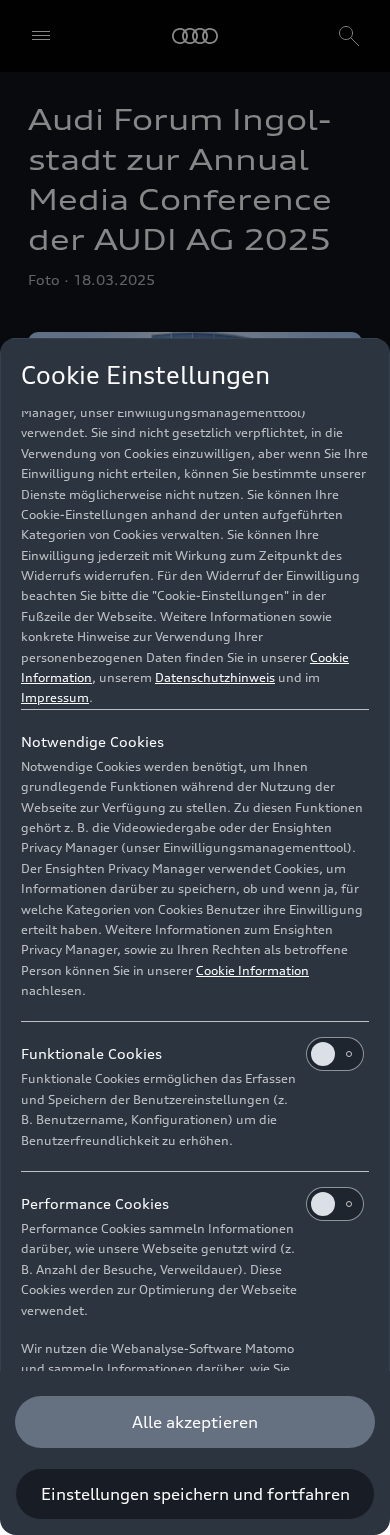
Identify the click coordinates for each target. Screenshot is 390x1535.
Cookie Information (252, 970)
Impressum (55, 697)
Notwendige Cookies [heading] (92, 741)
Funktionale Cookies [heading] (91, 1053)
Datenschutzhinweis (215, 677)
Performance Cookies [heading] (95, 1203)
